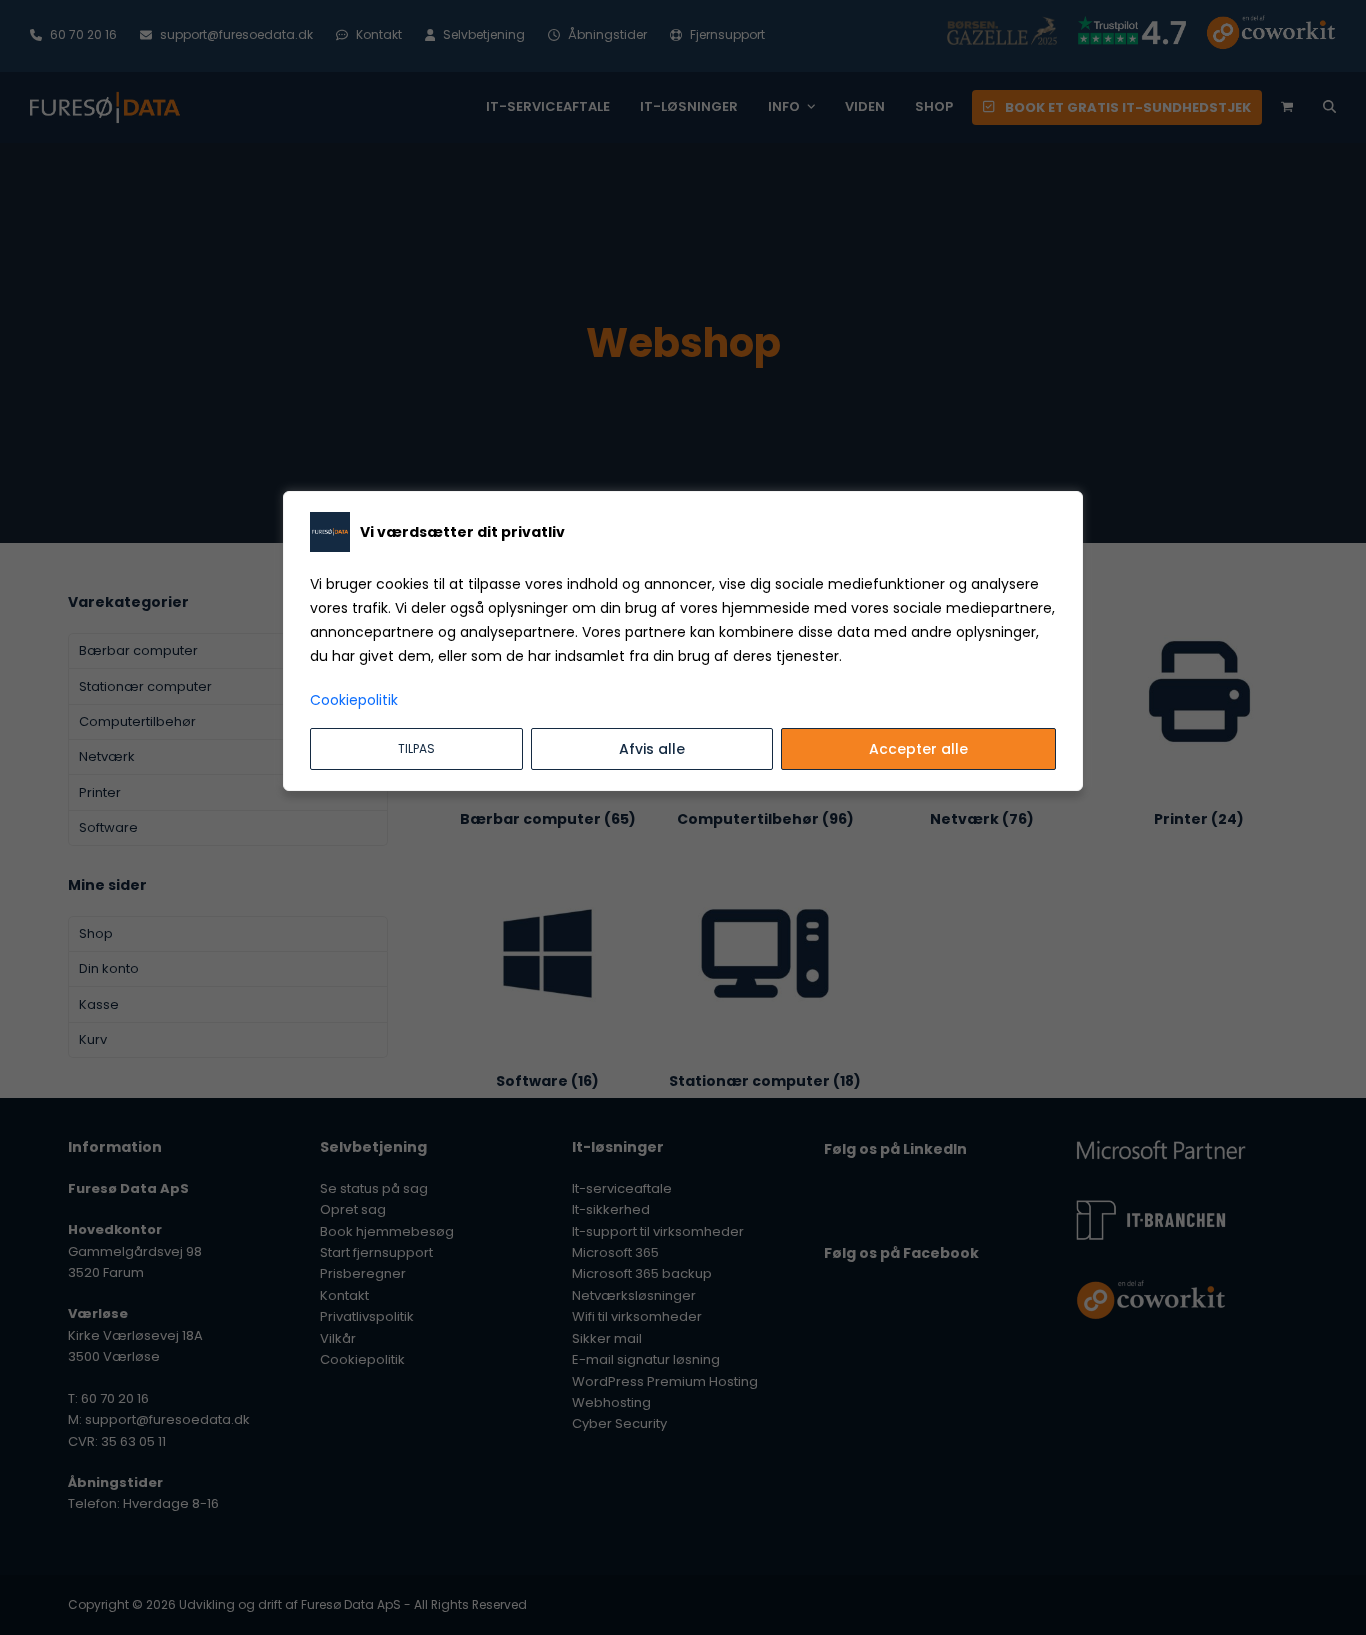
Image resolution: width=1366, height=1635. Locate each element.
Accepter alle (918, 749)
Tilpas (416, 748)
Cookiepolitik (354, 700)
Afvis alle (652, 749)
